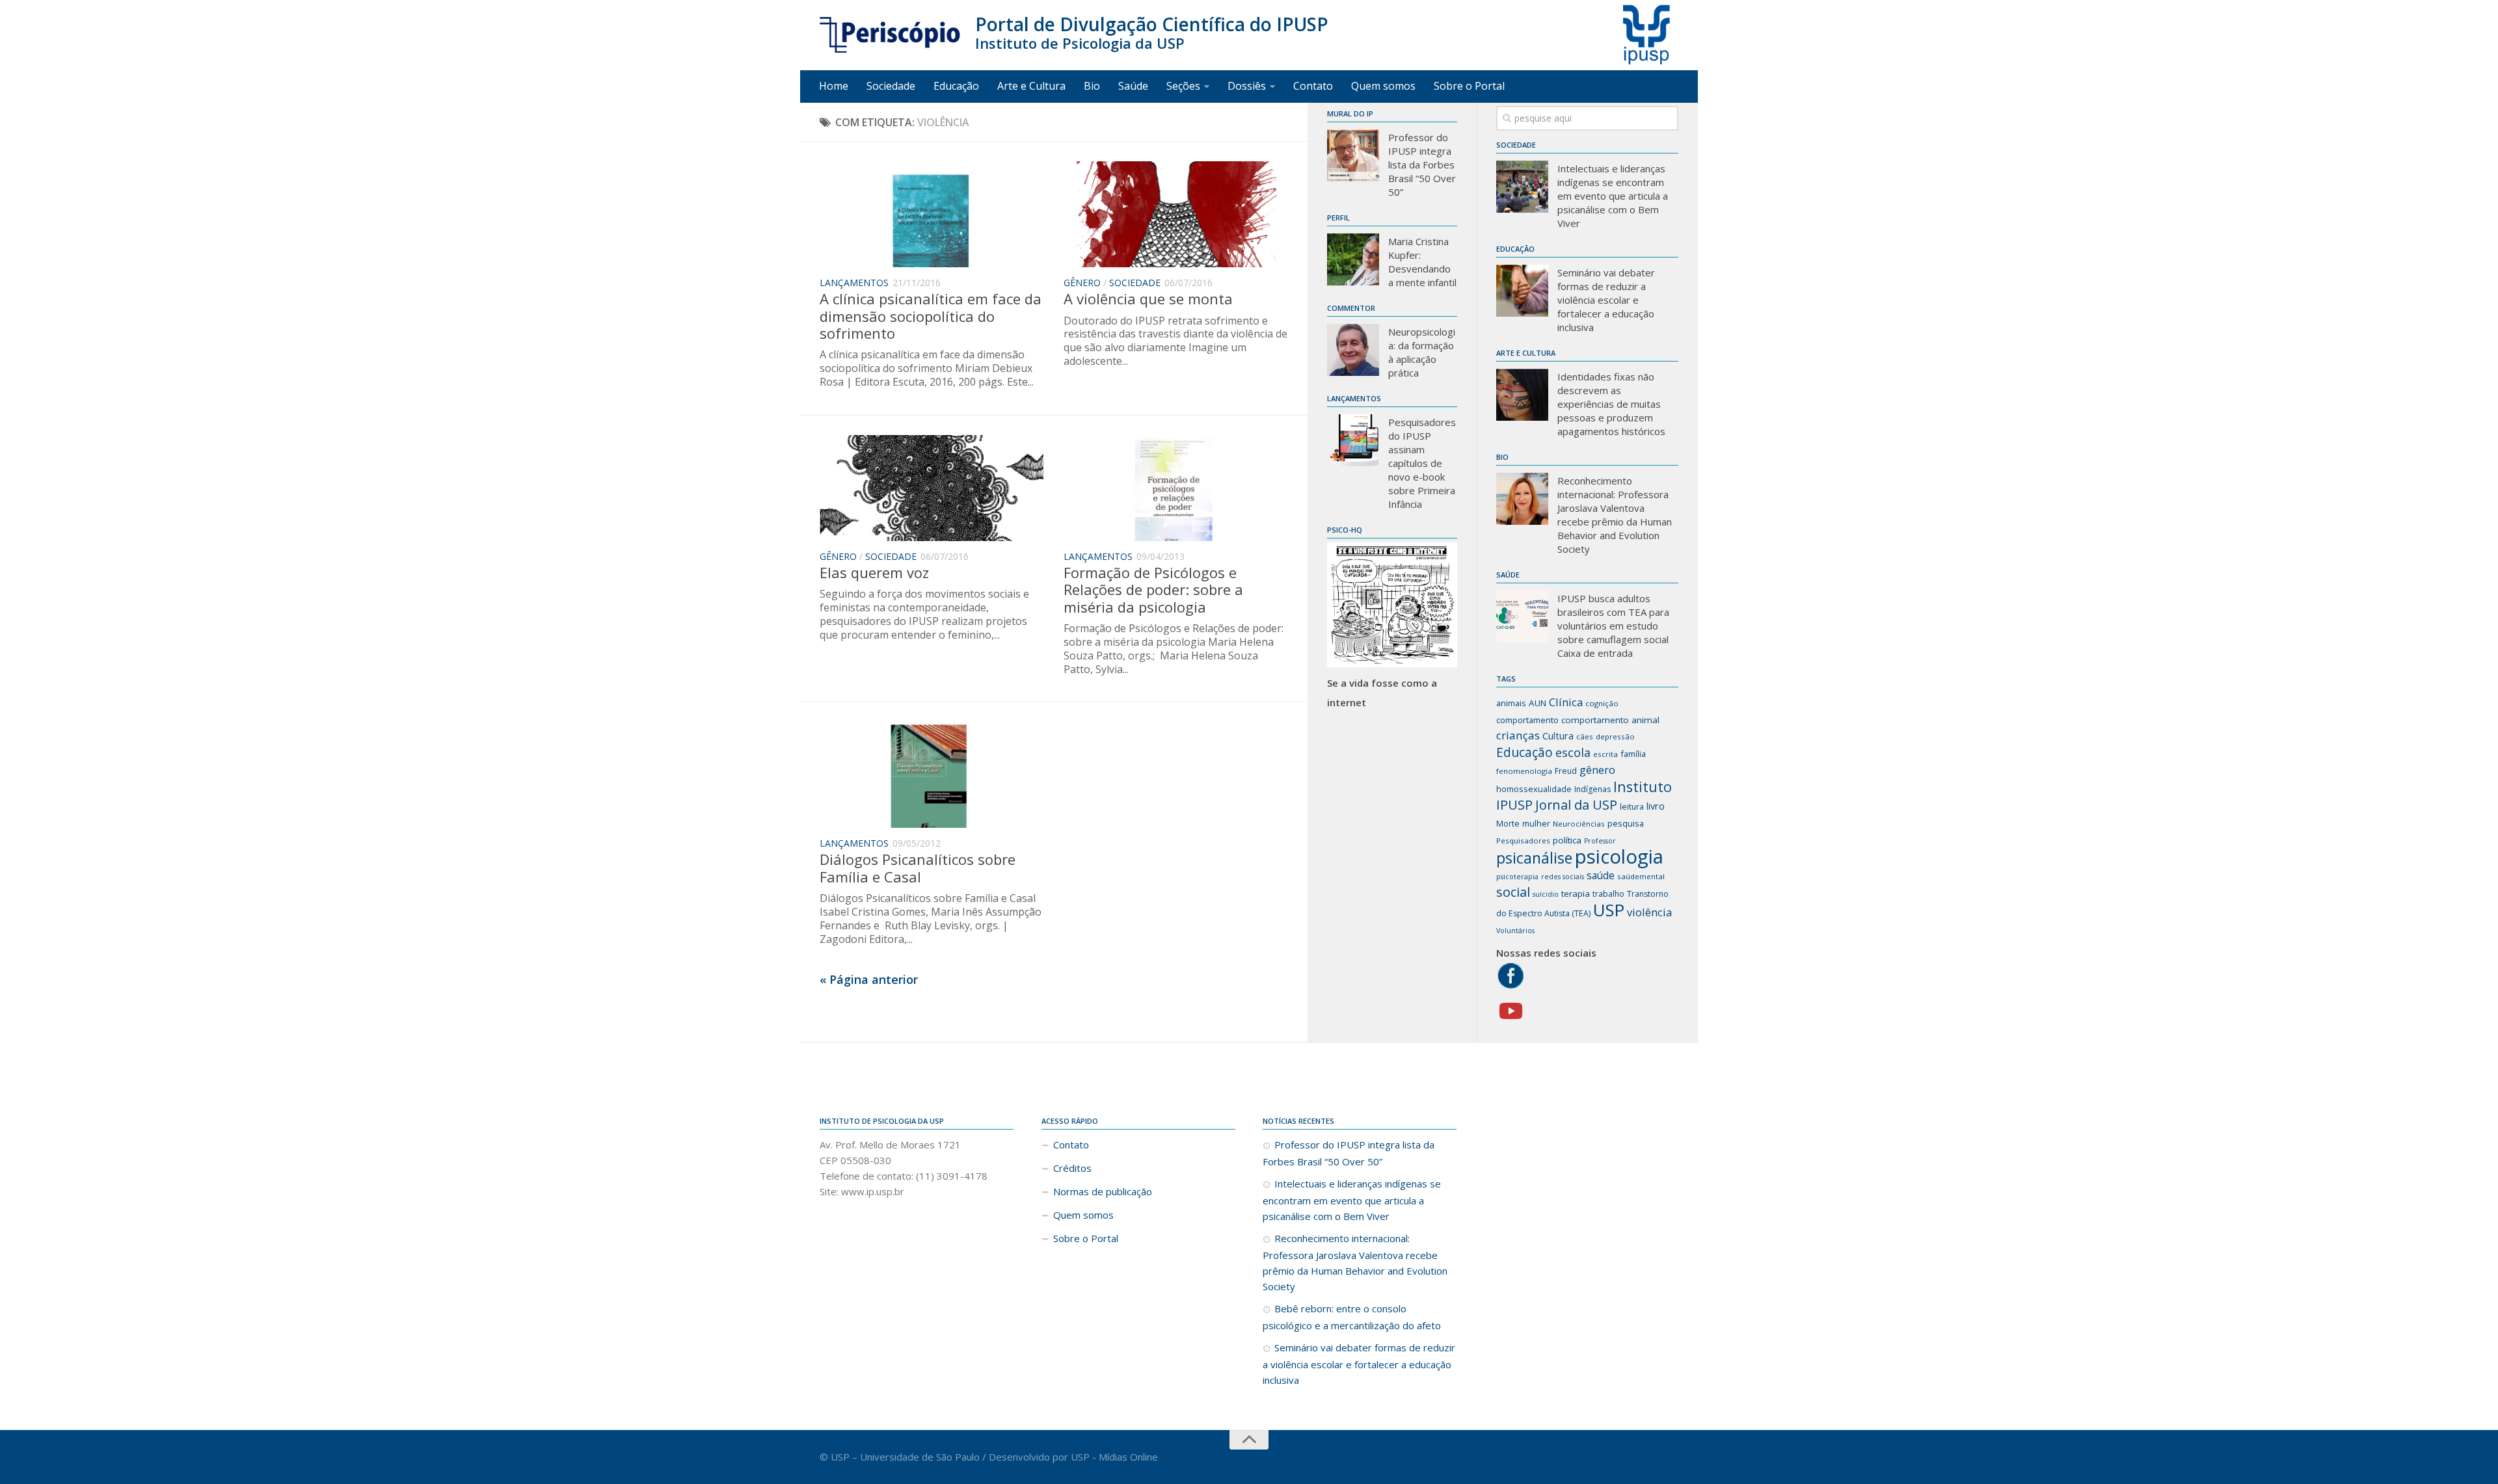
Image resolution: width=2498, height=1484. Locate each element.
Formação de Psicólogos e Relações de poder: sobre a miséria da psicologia (1153, 590)
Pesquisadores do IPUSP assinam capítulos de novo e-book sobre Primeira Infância (1422, 463)
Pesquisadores (1523, 841)
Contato (1313, 86)
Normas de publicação (1103, 1191)
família (1633, 754)
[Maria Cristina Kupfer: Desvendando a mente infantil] (1353, 259)
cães (1585, 736)
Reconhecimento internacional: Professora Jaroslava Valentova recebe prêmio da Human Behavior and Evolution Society (1615, 515)
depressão (1615, 736)
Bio (1092, 86)
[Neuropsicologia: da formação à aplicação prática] (1353, 350)
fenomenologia (1524, 771)
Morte (1508, 824)
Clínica (1566, 702)
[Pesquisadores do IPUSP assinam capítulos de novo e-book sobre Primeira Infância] (1353, 440)
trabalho (1608, 894)
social (1513, 892)
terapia (1576, 894)
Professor (1600, 841)
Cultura (1558, 735)
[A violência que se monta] (1176, 214)
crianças (1518, 735)
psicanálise (1534, 858)
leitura (1632, 807)
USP (1609, 910)
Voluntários (1515, 931)
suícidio (1546, 894)
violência (1649, 912)
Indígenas (1592, 789)
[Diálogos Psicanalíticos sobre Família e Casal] (932, 775)
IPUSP (1514, 805)
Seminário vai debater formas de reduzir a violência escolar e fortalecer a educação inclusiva (1606, 300)
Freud (1566, 771)
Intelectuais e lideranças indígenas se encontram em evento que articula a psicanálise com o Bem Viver (1613, 196)
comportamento (1527, 720)
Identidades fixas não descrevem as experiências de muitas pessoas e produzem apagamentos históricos (1611, 404)
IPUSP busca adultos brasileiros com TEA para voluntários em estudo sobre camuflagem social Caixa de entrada (1613, 626)
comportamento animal (1610, 720)
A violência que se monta (1148, 298)
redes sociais (1563, 877)
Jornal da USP (1576, 805)
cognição (1602, 703)
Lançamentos (854, 283)
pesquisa (1626, 823)
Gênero (1082, 283)
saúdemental (1641, 876)
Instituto (1643, 787)
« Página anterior (869, 979)
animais (1511, 703)
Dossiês (1247, 86)
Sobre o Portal (1469, 86)
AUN (1538, 703)
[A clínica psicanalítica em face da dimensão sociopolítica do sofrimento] (932, 214)
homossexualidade (1534, 789)
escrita (1605, 754)
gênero (1597, 770)
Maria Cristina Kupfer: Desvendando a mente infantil (1422, 262)
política (1567, 840)
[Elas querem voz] (932, 488)
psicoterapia (1517, 877)
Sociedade (891, 86)
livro (1656, 806)
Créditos (1072, 1168)
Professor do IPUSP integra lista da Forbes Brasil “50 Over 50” (1422, 165)
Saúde (1133, 86)
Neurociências (1579, 824)
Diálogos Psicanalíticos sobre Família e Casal (918, 868)
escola (1573, 752)
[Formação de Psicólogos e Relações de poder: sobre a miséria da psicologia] (1176, 488)
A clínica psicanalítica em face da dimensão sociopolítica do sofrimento (931, 316)
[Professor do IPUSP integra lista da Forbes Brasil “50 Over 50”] (1353, 155)
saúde (1601, 875)
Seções (1183, 86)
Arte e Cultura (1031, 86)
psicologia (1619, 856)
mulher (1536, 823)
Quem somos (1383, 86)
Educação (956, 86)
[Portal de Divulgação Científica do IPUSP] (891, 35)
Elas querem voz (874, 572)
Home (834, 86)
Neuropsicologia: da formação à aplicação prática (1422, 352)
